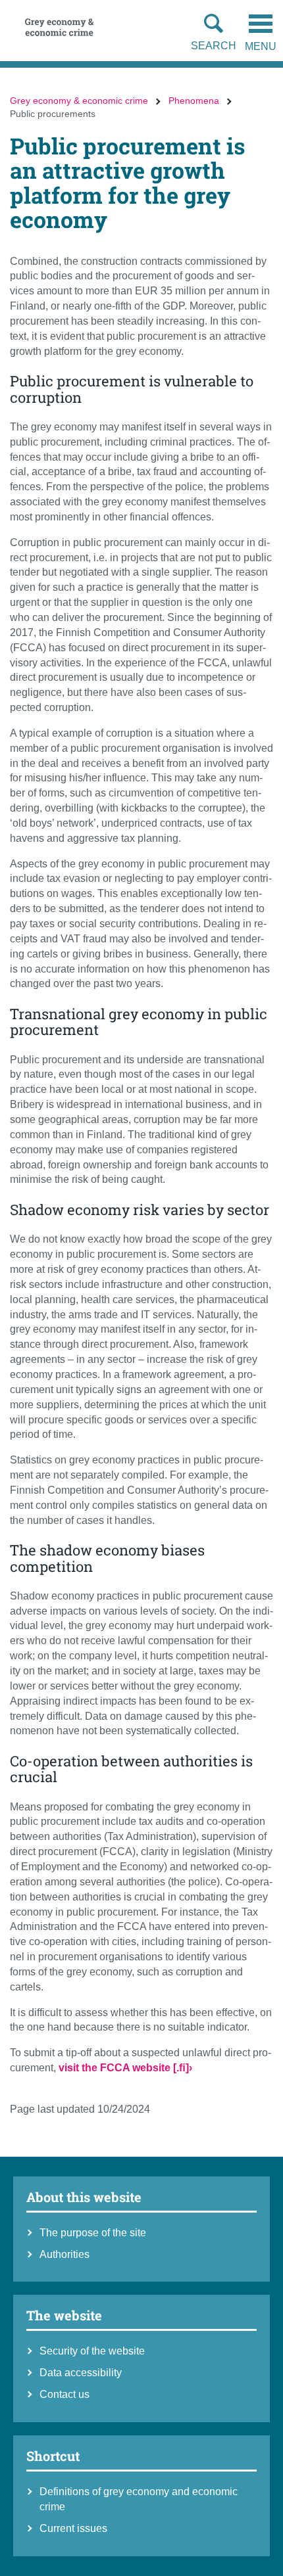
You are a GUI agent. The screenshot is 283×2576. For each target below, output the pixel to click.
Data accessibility (81, 2373)
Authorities (64, 2254)
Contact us (64, 2394)
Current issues (73, 2528)
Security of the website (92, 2351)
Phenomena (194, 101)
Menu (261, 46)
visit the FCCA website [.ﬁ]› (125, 2068)
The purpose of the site (93, 2233)
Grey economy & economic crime (79, 101)
